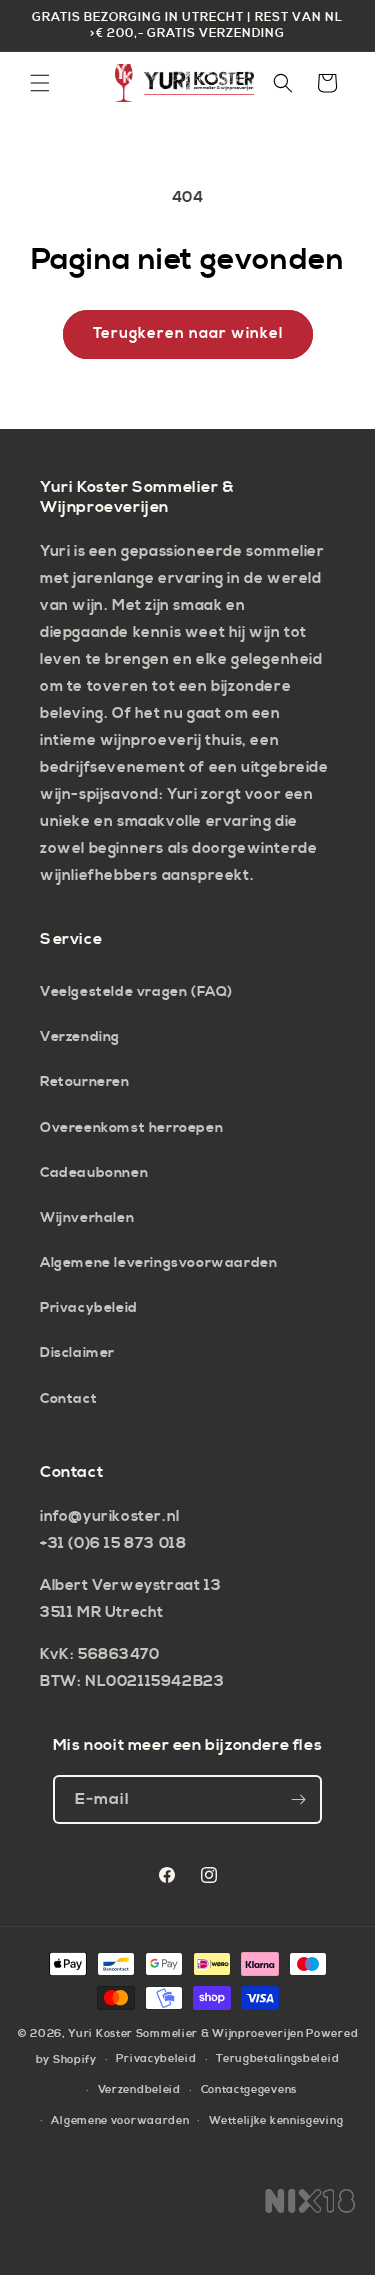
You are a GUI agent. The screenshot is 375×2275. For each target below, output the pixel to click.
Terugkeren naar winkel (188, 333)
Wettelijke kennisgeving (276, 2121)
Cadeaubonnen (94, 1173)
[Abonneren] (298, 1799)
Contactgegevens (249, 2090)
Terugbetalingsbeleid (277, 2059)
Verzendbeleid (139, 2090)
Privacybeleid (89, 1308)
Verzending (80, 1037)
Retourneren (85, 1082)
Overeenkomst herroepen (131, 1128)
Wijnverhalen (87, 1218)
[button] (40, 83)
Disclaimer (77, 1353)
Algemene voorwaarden (120, 2121)
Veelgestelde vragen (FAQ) (136, 992)
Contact (68, 1399)
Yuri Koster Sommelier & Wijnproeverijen (185, 2034)
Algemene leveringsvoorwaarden (158, 1263)
